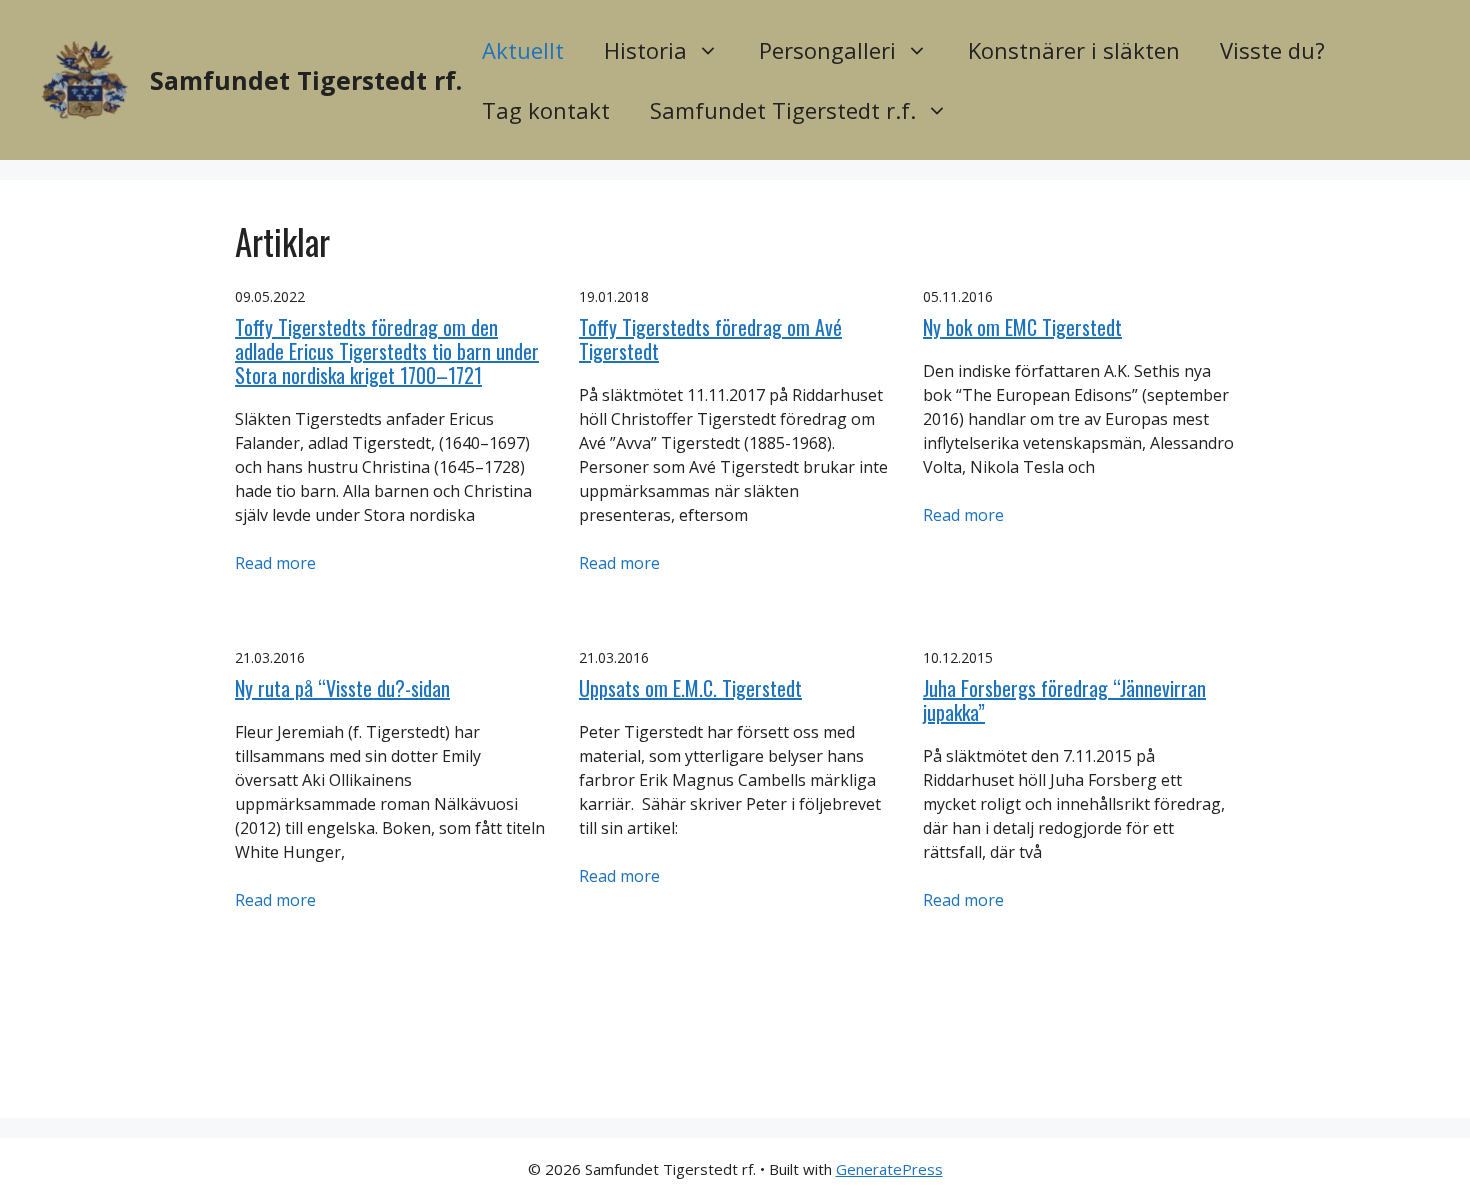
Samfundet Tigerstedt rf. (306, 80)
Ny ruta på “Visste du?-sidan (342, 688)
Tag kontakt (546, 110)
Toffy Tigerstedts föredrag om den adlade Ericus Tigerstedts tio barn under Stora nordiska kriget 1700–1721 (387, 351)
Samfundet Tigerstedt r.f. (783, 110)
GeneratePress (889, 1169)
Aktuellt (523, 50)
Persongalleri (827, 50)
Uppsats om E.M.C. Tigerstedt (690, 688)
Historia (645, 50)
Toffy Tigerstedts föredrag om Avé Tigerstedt (710, 339)
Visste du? (1272, 50)
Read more (275, 563)
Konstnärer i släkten (1074, 50)
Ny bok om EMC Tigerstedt (1022, 327)
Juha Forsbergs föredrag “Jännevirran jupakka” (1064, 700)
